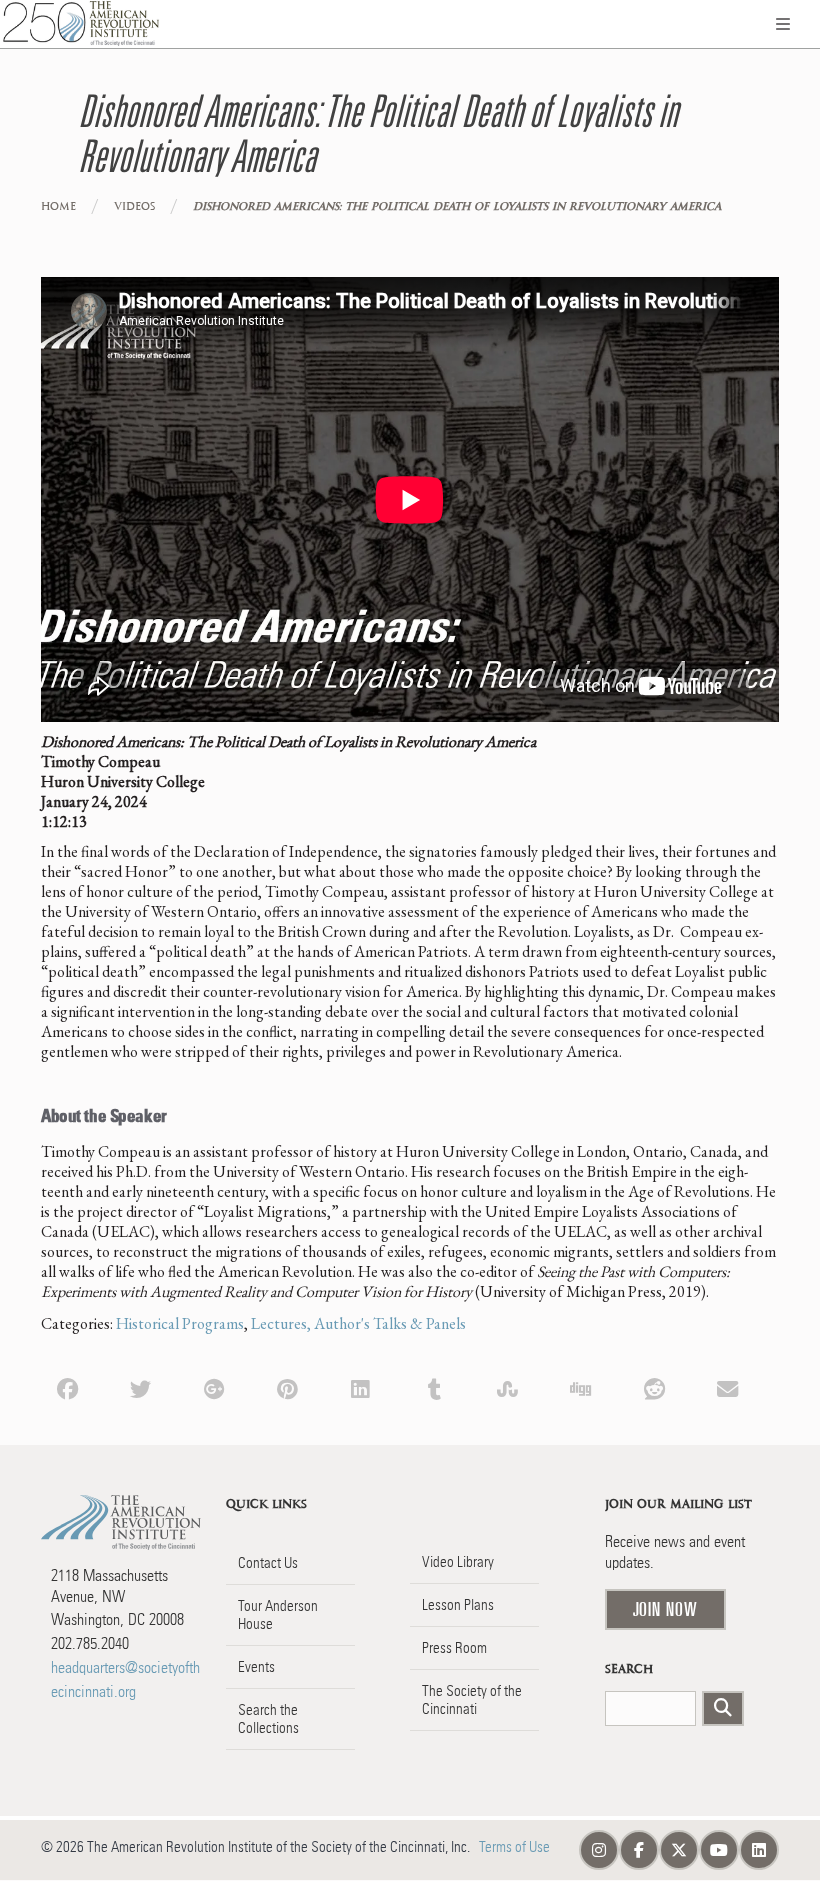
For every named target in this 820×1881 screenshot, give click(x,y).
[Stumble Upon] (507, 1387)
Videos (134, 206)
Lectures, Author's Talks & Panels (358, 1323)
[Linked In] (360, 1387)
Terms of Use (514, 1847)
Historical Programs (180, 1323)
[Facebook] (67, 1387)
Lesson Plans (458, 1605)
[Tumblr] (434, 1387)
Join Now (666, 1609)
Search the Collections (268, 1719)
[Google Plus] (214, 1387)
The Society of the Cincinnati (472, 1700)
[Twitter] (140, 1387)
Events (256, 1667)
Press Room (454, 1648)
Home (58, 206)
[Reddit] (654, 1387)
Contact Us (268, 1563)
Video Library (458, 1562)
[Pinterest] (287, 1387)
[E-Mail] (727, 1387)
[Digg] (580, 1387)
